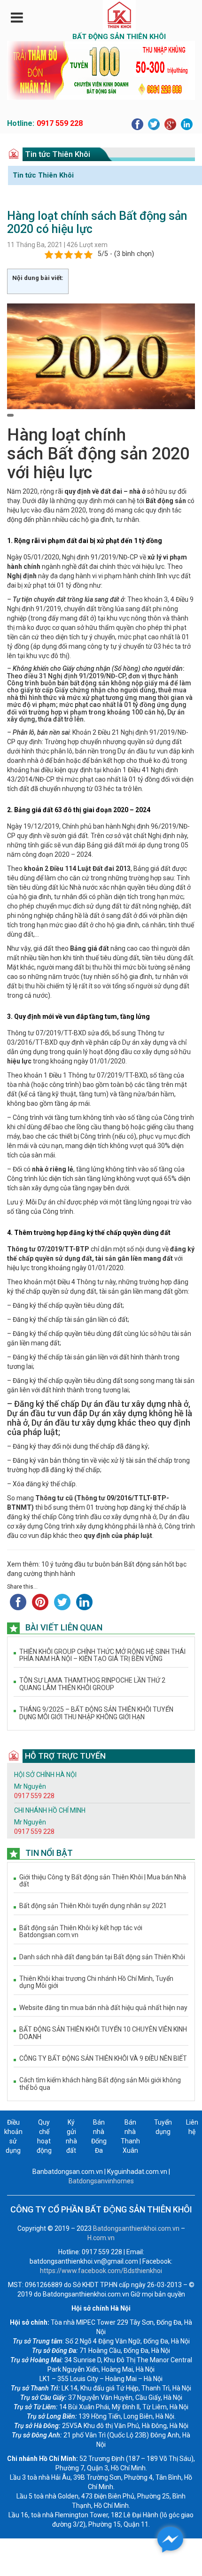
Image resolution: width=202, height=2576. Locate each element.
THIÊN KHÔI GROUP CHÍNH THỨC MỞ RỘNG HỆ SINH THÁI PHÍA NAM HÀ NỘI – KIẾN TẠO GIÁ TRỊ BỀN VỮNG (102, 1655)
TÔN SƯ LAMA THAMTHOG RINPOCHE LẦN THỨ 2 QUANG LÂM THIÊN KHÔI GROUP (92, 1684)
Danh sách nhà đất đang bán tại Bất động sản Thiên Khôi (102, 1957)
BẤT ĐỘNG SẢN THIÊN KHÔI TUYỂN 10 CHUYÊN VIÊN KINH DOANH (103, 2033)
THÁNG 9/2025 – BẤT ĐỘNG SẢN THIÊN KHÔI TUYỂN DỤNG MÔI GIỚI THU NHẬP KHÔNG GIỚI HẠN (96, 1713)
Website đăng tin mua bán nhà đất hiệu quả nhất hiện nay (103, 2008)
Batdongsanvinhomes (101, 2181)
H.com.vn (101, 2238)
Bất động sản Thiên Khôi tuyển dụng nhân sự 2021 (93, 1906)
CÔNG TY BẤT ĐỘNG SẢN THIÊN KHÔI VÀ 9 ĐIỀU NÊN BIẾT (103, 2059)
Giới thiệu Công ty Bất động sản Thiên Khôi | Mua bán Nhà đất (103, 1881)
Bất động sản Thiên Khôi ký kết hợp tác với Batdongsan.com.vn (81, 1932)
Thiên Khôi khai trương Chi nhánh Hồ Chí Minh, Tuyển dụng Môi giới (96, 1982)
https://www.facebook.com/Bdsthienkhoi (101, 2271)
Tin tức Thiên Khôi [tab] (43, 175)
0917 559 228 (60, 123)
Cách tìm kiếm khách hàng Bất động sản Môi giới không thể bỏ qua (100, 2084)
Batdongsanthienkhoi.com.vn (136, 2228)
